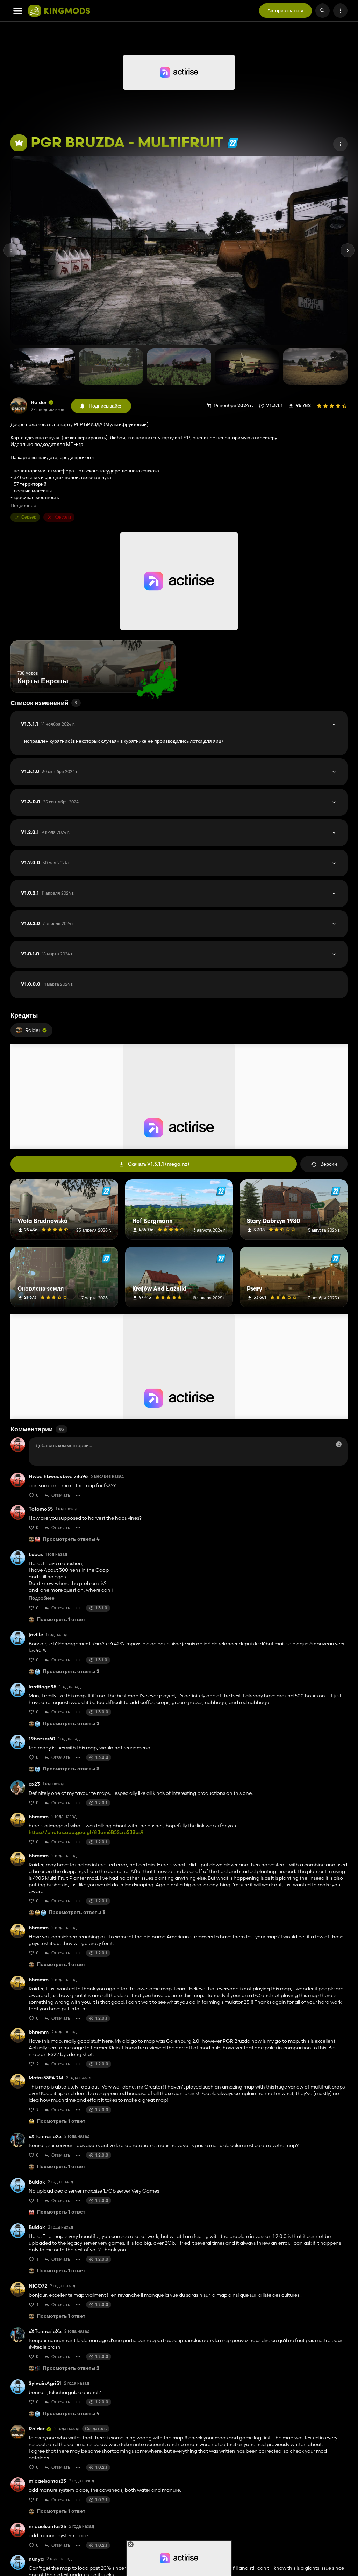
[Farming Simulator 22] (233, 143)
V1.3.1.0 (50, 772)
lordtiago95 (42, 1687)
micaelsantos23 (47, 2481)
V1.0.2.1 (48, 893)
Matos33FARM (46, 2078)
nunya (36, 2559)
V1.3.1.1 (48, 724)
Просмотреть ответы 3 (71, 1769)
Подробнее (23, 505)
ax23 (34, 1784)
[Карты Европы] (157, 680)
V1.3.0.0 (52, 802)
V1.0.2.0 (48, 924)
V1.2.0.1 (45, 832)
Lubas (36, 1554)
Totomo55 (41, 1509)
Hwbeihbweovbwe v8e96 (58, 1477)
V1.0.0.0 (47, 984)
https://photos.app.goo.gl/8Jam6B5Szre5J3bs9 (86, 1832)
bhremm (39, 1817)
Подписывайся (106, 406)
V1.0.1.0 (47, 954)
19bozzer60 (42, 1739)
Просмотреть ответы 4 (71, 1539)
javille (36, 1635)
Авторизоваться (285, 10)
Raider (39, 402)
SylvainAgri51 (45, 2383)
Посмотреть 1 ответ (61, 1620)
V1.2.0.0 (46, 863)
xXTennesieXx (45, 2137)
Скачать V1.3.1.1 (159, 1164)
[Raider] (19, 406)
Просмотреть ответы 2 (71, 1672)
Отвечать (61, 1495)
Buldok (37, 2182)
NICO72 (38, 2286)
